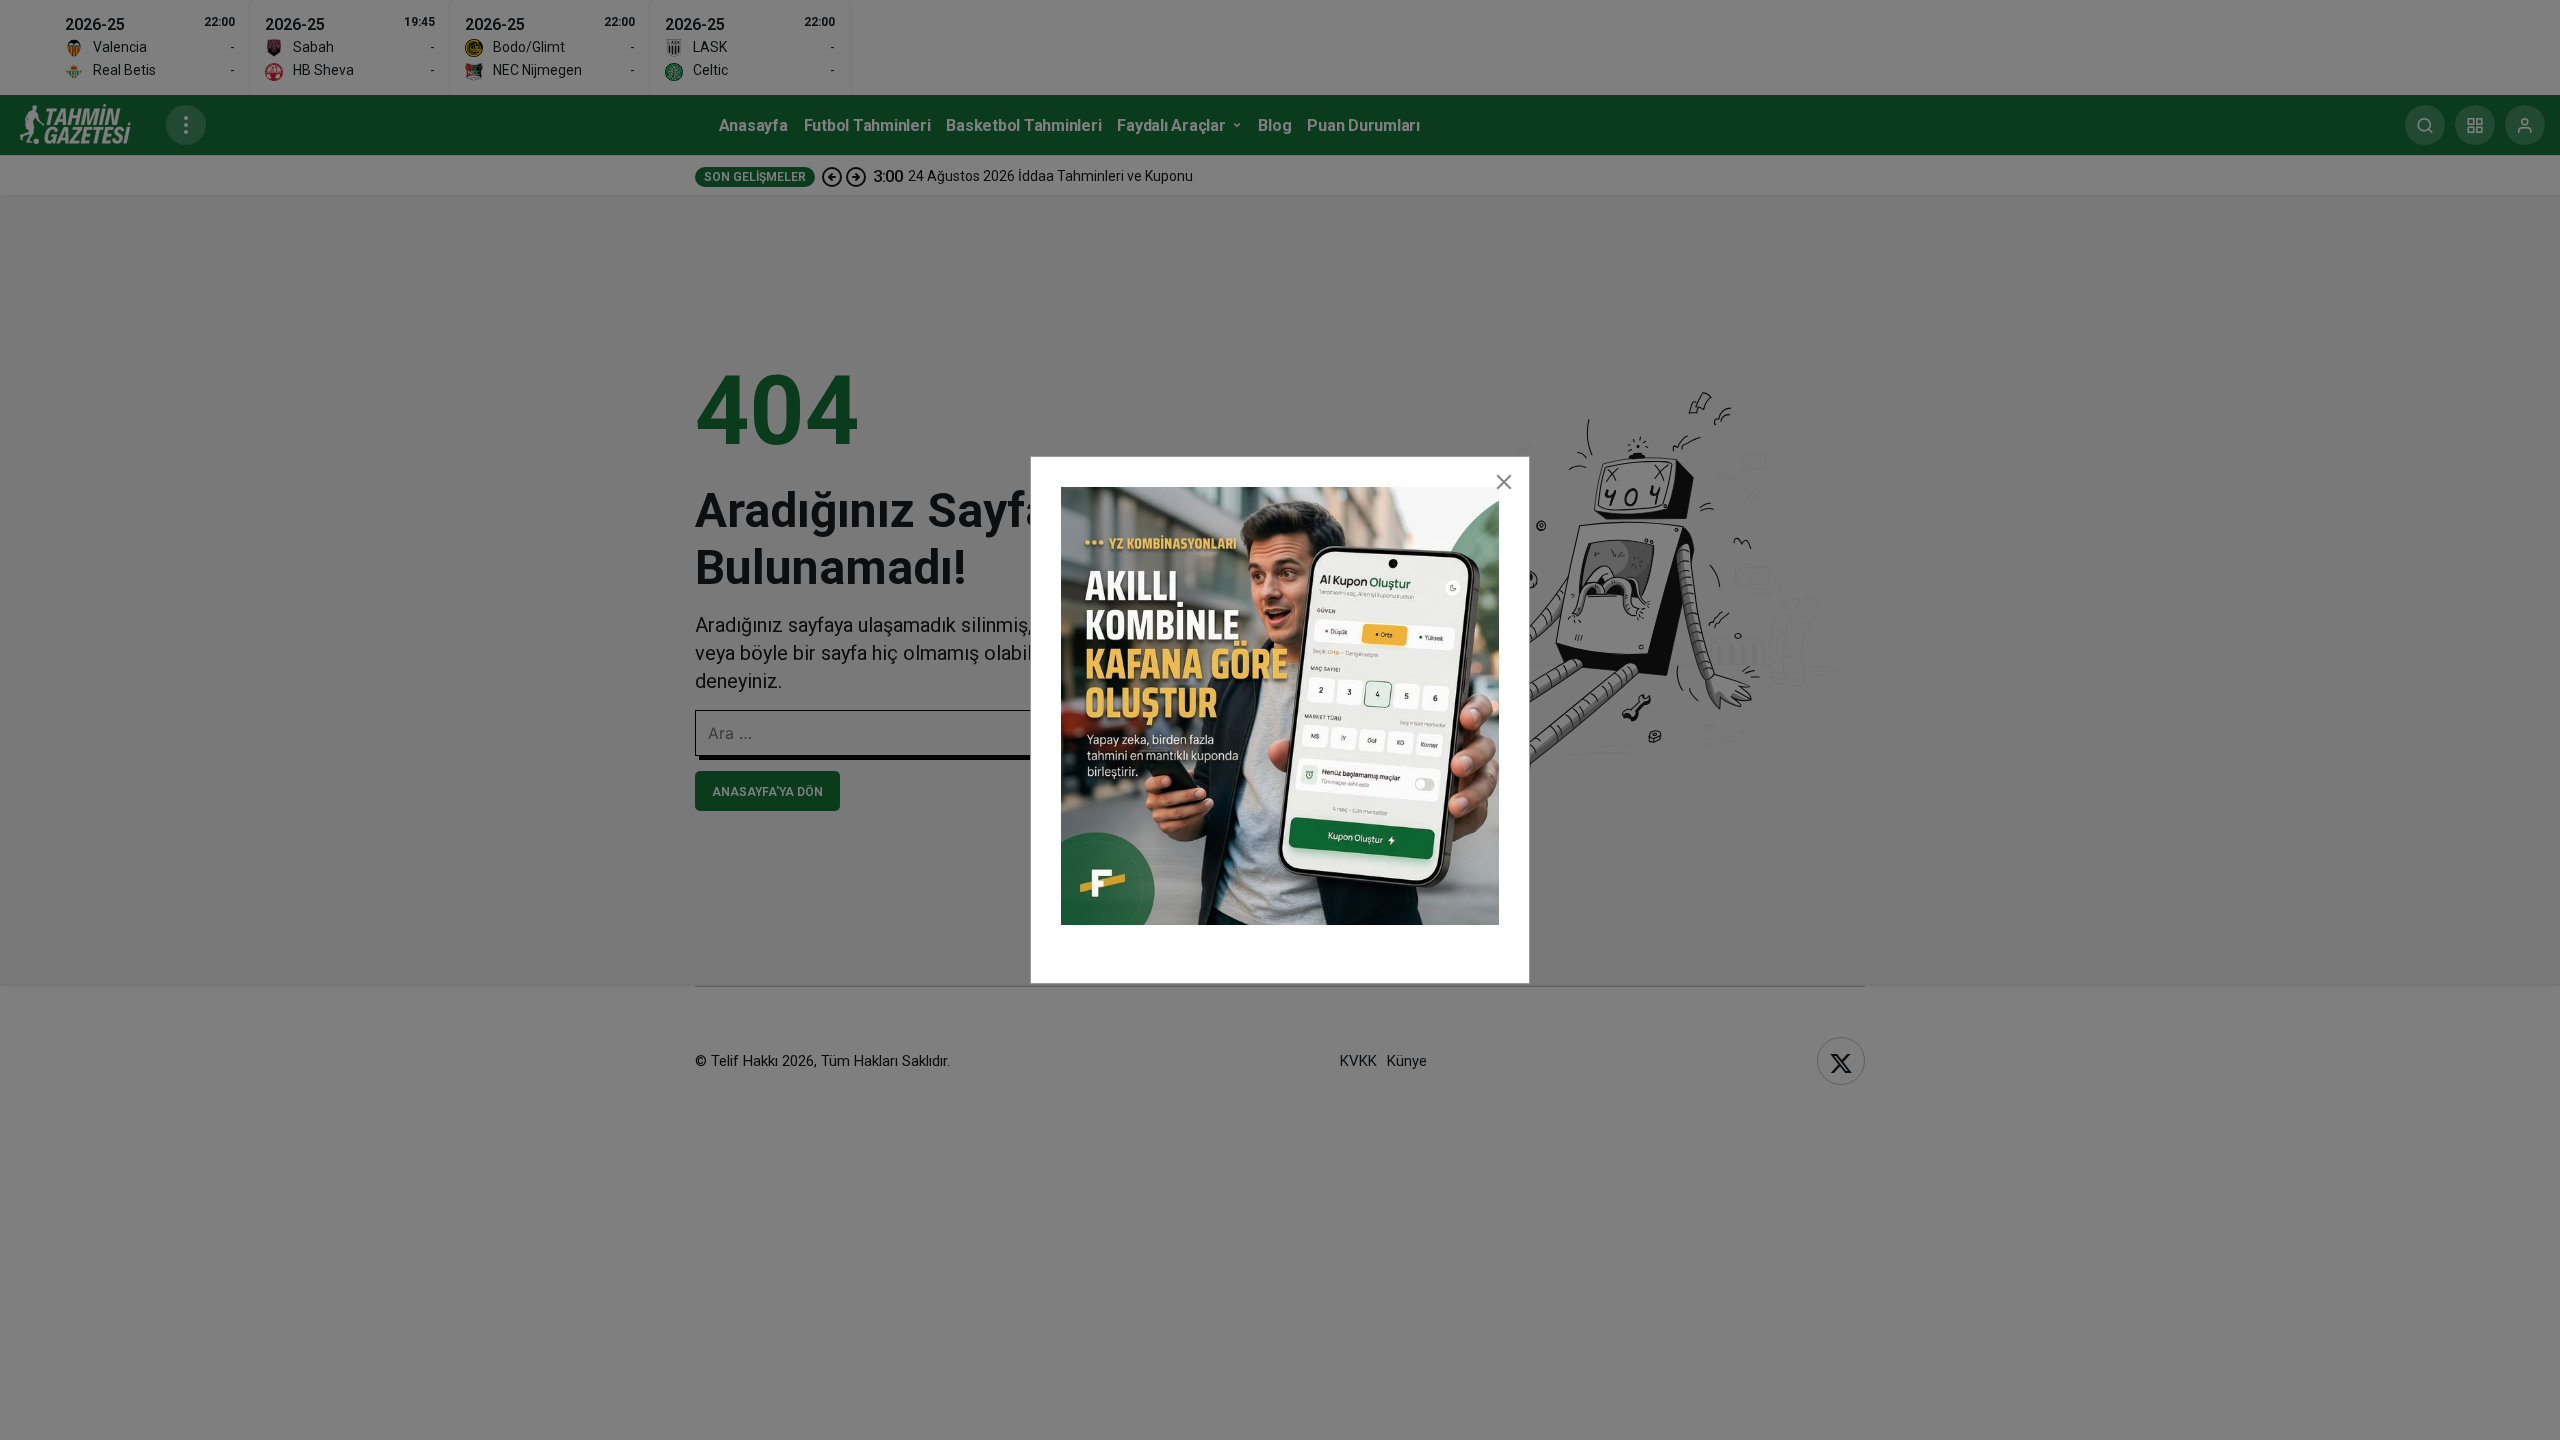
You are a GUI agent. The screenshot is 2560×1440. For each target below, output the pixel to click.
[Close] (1504, 482)
